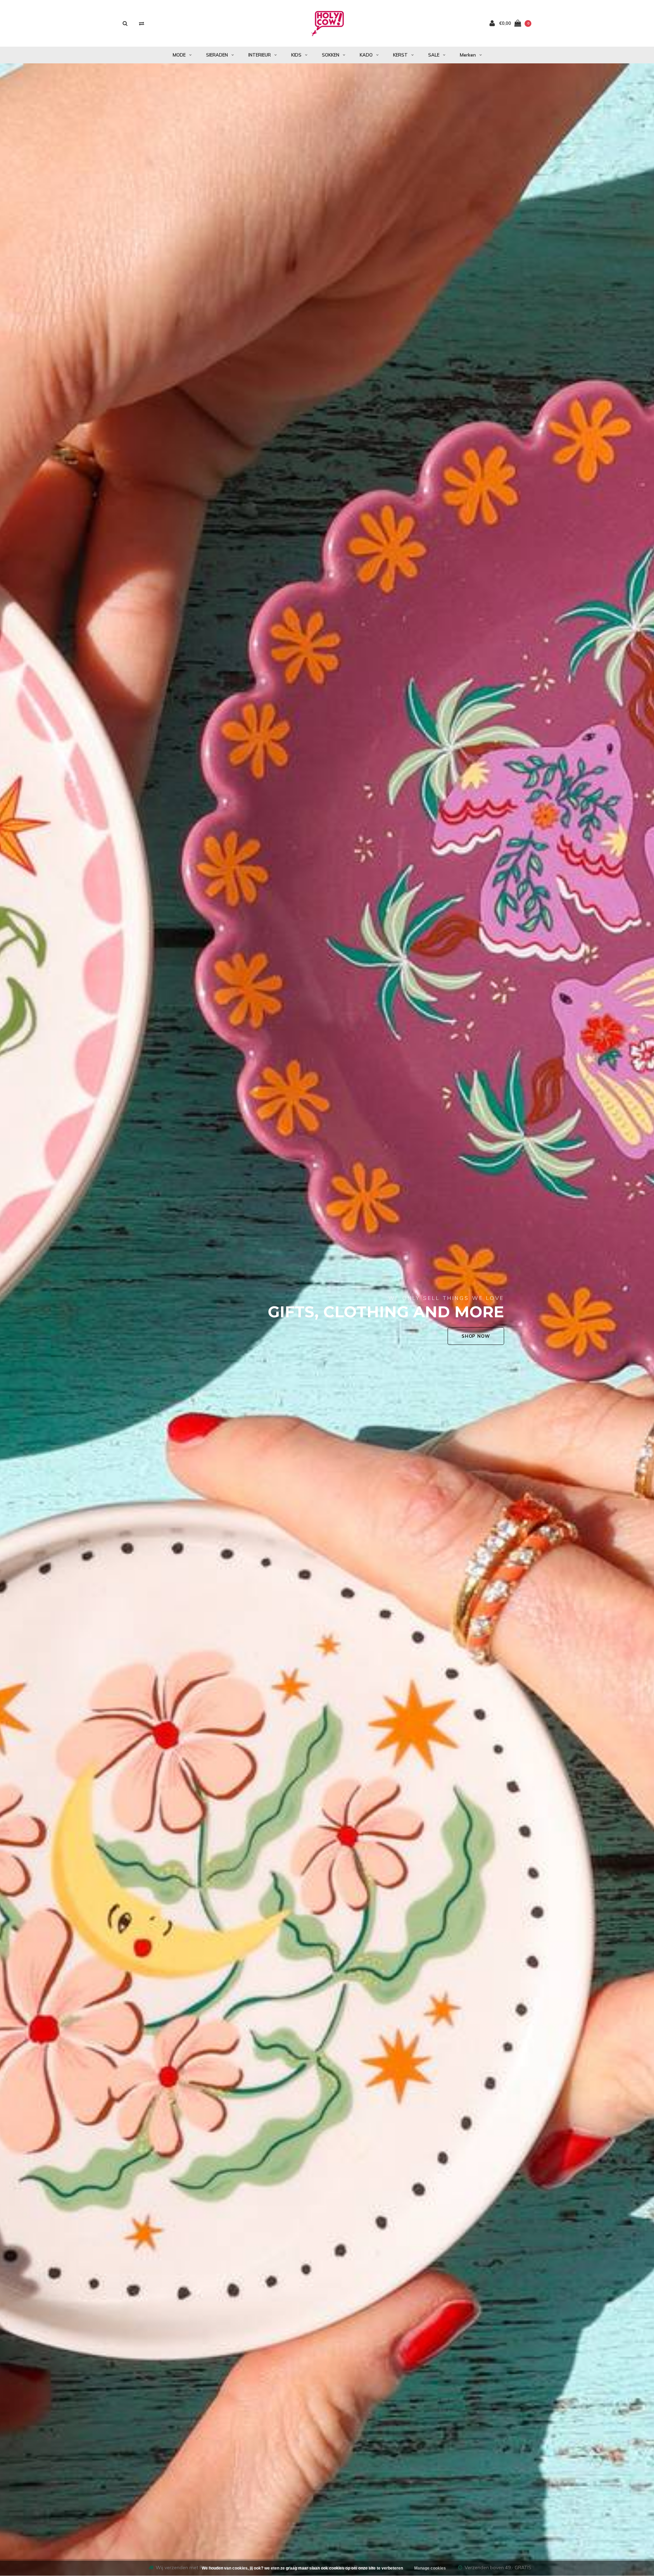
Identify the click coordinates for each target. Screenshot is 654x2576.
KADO (366, 55)
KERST (400, 55)
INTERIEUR (260, 55)
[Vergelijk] (142, 23)
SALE (434, 55)
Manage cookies (430, 2568)
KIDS (296, 55)
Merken (468, 55)
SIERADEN (217, 55)
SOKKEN (331, 55)
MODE (179, 55)
